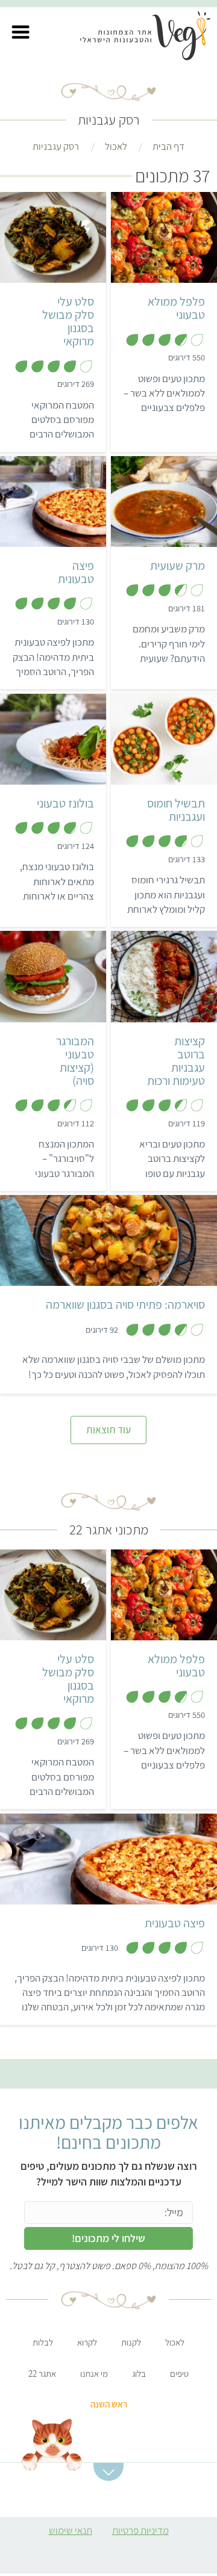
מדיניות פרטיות (140, 2530)
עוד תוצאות (108, 1429)
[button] (20, 32)
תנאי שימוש (71, 2530)
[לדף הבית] (152, 38)
